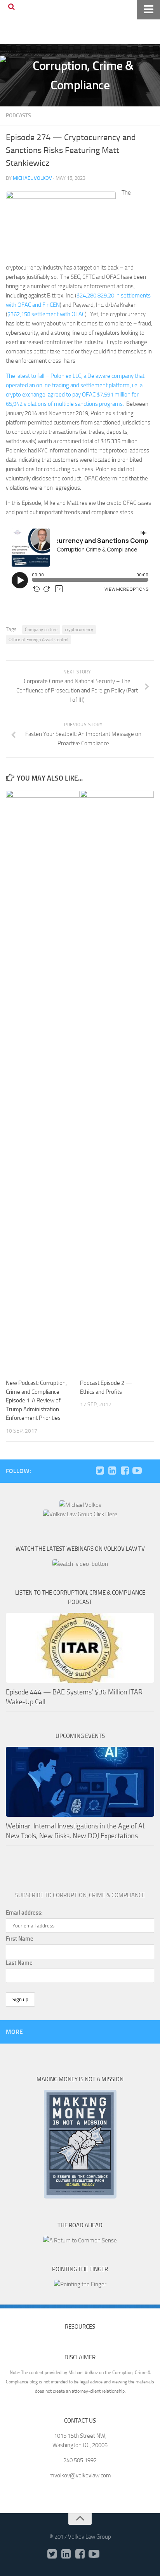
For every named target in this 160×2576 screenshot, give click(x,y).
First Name (20, 1939)
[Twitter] (100, 1471)
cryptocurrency (79, 630)
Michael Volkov (32, 178)
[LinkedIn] (112, 1471)
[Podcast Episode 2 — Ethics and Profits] (117, 1081)
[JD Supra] (150, 1471)
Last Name (19, 1963)
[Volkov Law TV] (137, 1471)
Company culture (41, 630)
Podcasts (18, 116)
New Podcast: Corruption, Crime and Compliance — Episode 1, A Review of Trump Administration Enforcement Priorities (37, 1400)
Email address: (24, 1913)
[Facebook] (125, 1471)
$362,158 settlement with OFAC (46, 314)
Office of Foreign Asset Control (38, 640)
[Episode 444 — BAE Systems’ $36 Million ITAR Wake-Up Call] (80, 1648)
